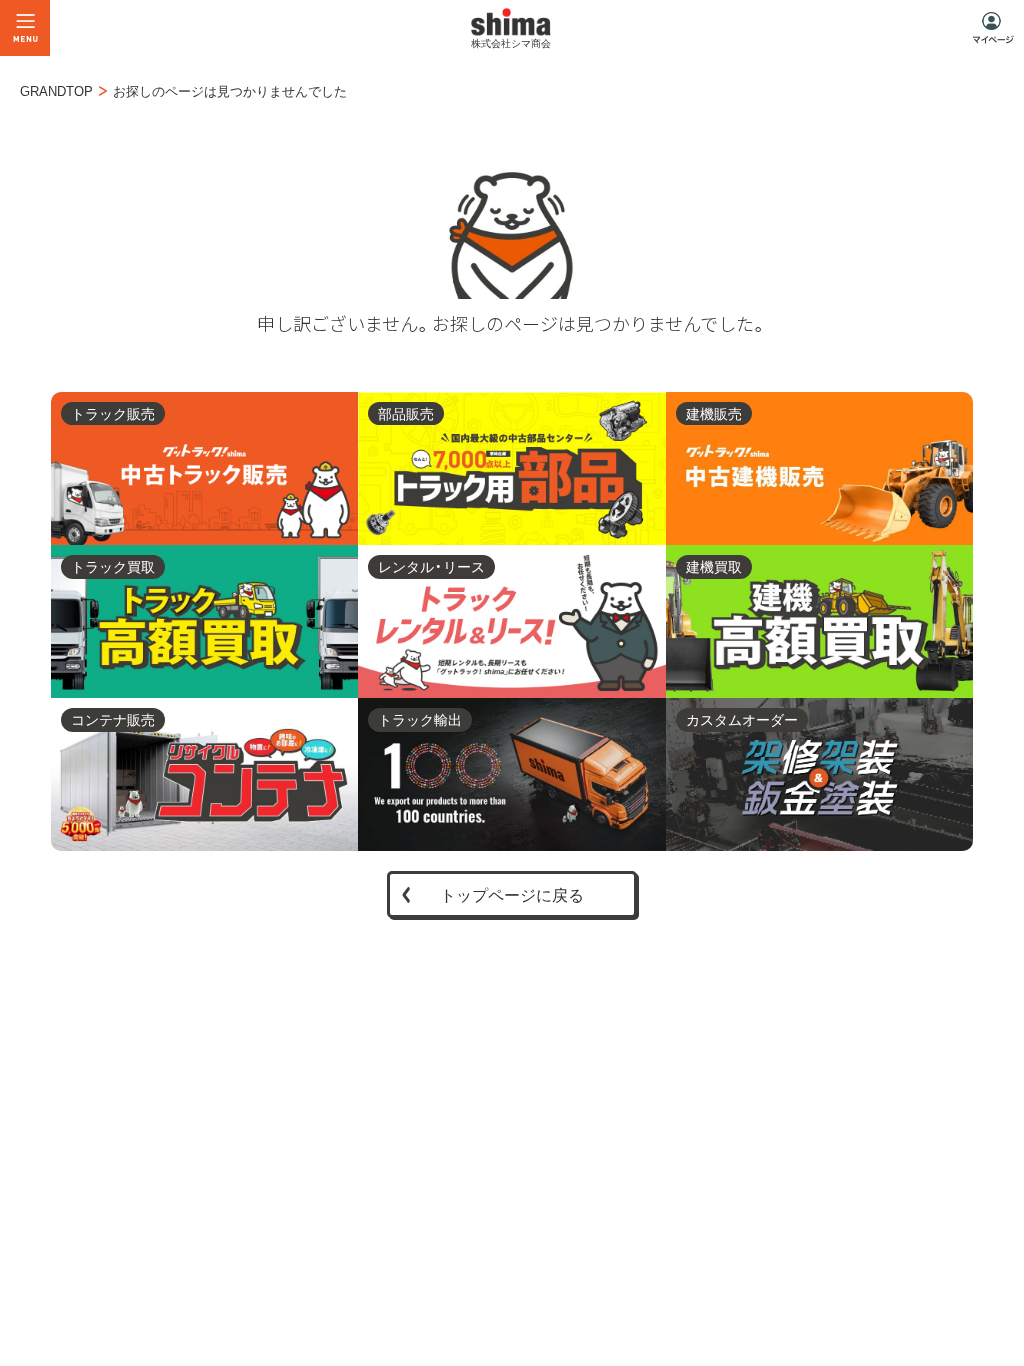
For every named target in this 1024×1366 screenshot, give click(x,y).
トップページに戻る (512, 894)
